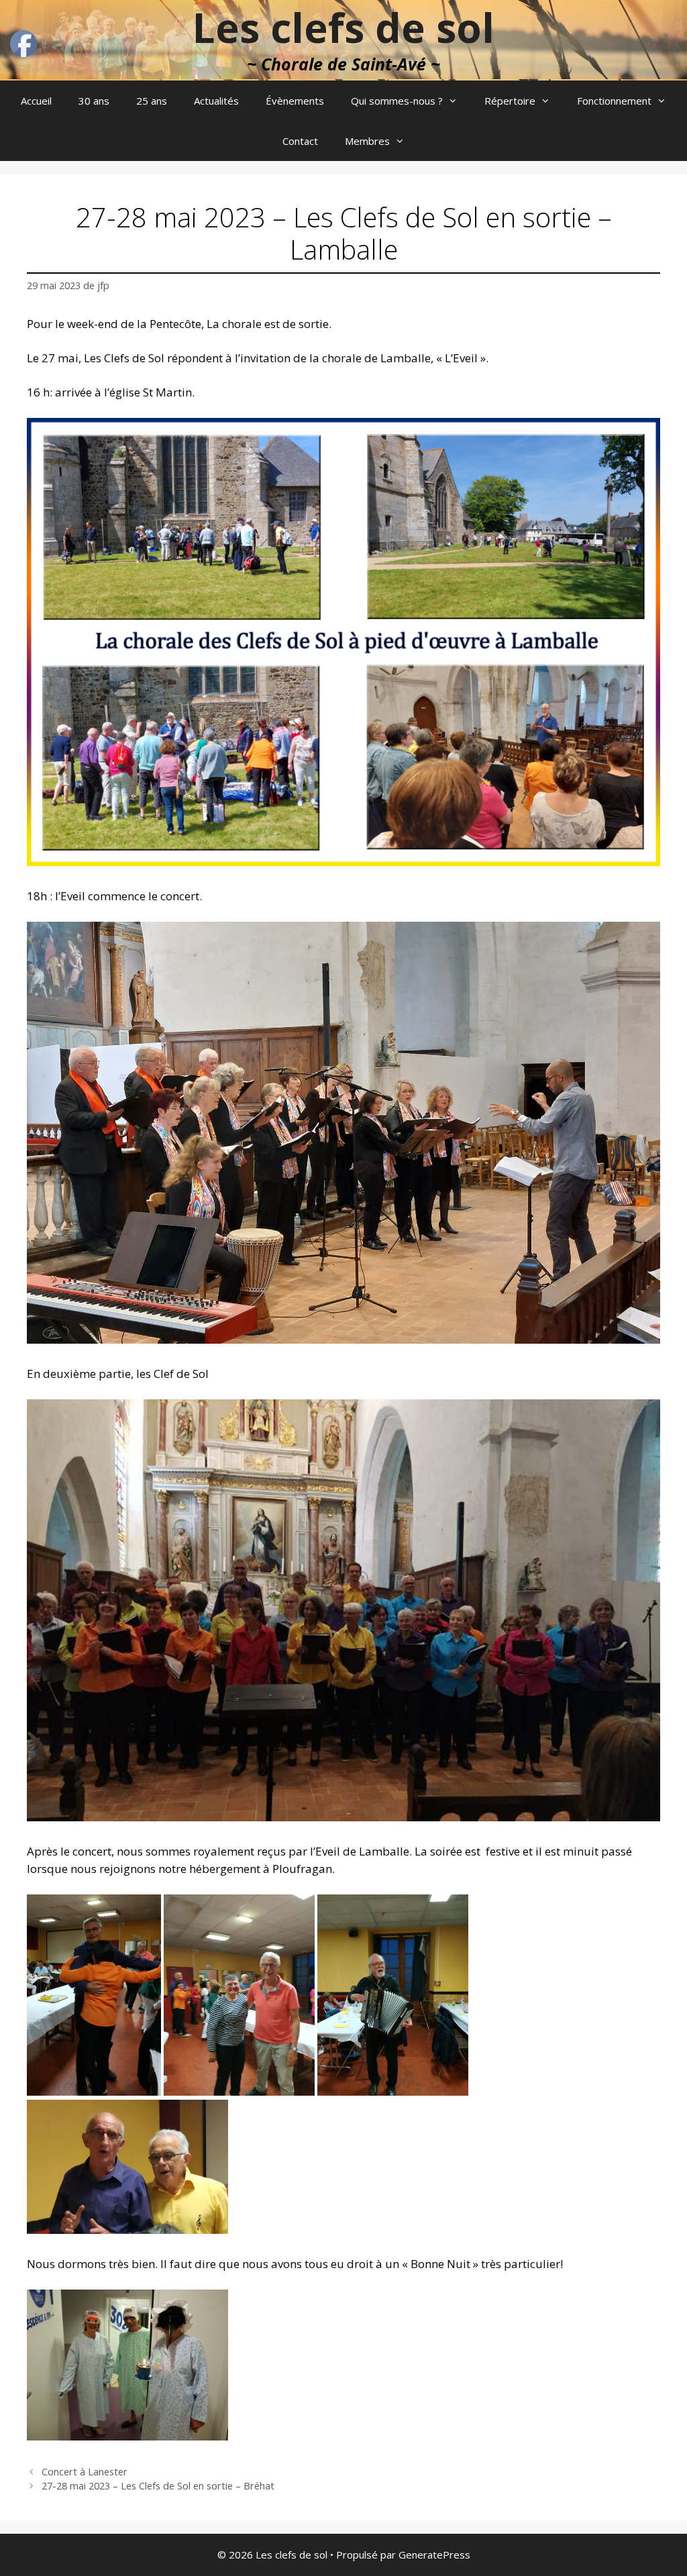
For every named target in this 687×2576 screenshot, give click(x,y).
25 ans (152, 101)
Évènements (295, 101)
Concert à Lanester (85, 2472)
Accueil (36, 101)
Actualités (216, 101)
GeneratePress (434, 2555)
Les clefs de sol (343, 28)
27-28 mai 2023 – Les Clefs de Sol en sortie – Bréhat (158, 2486)
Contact (300, 141)
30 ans (94, 101)
